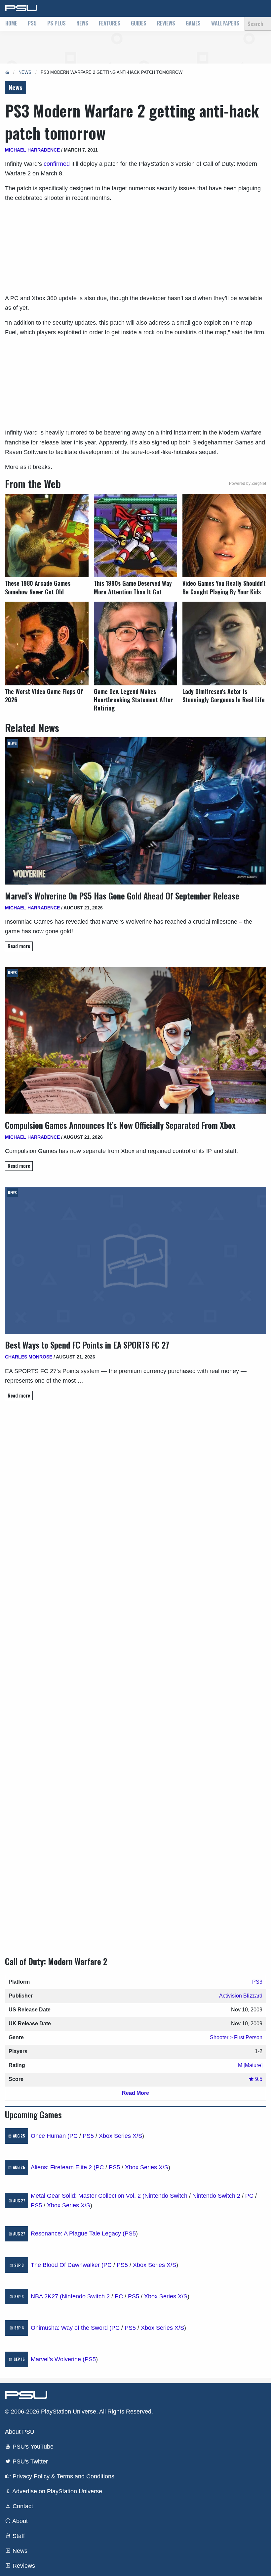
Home (11, 23)
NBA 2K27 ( (46, 2296)
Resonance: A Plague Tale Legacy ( (78, 2233)
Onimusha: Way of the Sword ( (71, 2328)
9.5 (258, 2079)
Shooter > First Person (236, 2037)
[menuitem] (11, 24)
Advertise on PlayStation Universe (57, 2491)
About (19, 2521)
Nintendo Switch (166, 2196)
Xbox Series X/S (120, 2136)
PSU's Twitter (29, 2461)
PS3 (257, 1982)
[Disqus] (135, 1672)
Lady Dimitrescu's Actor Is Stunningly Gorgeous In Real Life (224, 696)
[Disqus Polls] (135, 1499)
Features (110, 23)
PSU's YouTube (32, 2447)
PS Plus (57, 23)
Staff (18, 2536)
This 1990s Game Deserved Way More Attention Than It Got (133, 587)
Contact (22, 2506)
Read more (19, 946)
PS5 (32, 23)
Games (193, 23)
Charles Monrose (29, 1357)
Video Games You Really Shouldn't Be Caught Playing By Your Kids (224, 587)
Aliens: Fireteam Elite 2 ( (63, 2167)
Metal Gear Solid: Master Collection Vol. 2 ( (88, 2196)
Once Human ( (50, 2136)
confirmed (57, 164)
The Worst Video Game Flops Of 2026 (44, 696)
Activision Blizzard (241, 1996)
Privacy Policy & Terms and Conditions (63, 2476)
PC (74, 2136)
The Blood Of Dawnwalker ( (67, 2265)
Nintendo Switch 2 (216, 2196)
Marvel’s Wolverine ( (58, 2359)
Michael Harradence (32, 150)
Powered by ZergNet (248, 483)
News (82, 23)
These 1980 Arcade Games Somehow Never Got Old (38, 587)
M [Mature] (250, 2065)
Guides (139, 23)
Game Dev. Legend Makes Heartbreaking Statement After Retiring (133, 700)
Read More (135, 2093)
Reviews (166, 23)
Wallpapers (225, 23)
